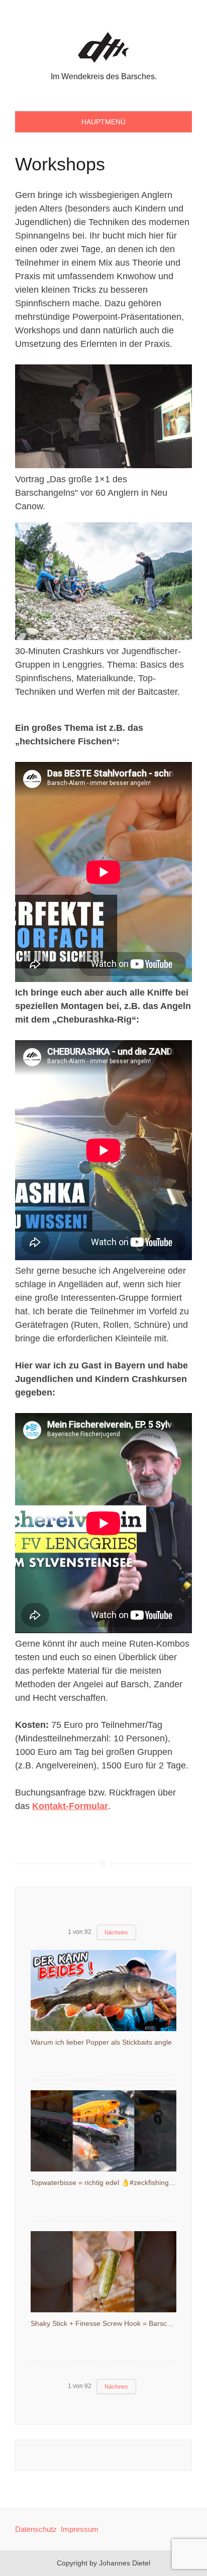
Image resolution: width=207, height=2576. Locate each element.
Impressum (80, 2529)
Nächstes (116, 1932)
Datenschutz (36, 2529)
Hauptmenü (103, 122)
